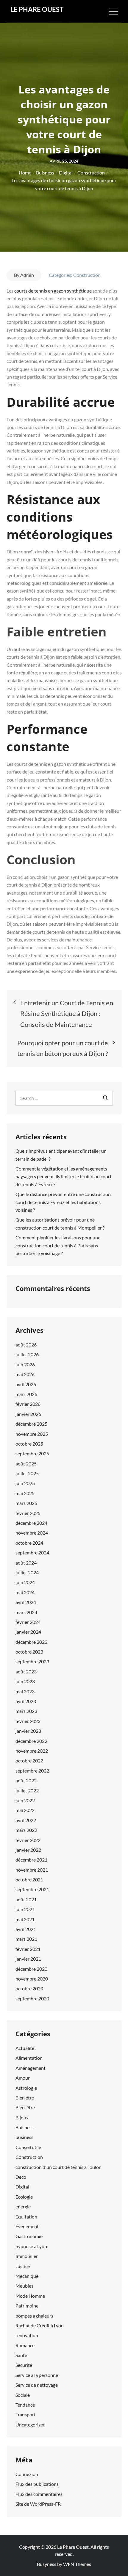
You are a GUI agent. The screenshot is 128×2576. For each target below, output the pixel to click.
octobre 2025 (29, 1444)
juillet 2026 (27, 1354)
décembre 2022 (31, 1741)
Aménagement (31, 2068)
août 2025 (26, 1464)
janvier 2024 (28, 1632)
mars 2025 (26, 1503)
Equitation (26, 2217)
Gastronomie (29, 2236)
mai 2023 (25, 1691)
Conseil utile (28, 2147)
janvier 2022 (28, 1850)
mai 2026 (25, 1374)
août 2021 (26, 1899)
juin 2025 (25, 1483)
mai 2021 (25, 1919)
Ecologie (24, 2197)
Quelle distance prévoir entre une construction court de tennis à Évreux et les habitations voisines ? (63, 1202)
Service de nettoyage (37, 2385)
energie (23, 2206)
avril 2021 (26, 1929)
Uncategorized (31, 2425)
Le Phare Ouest (37, 9)
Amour (23, 2078)
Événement (27, 2226)
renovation (27, 2335)
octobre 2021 (29, 1879)
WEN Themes (77, 2564)
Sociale (23, 2395)
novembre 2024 (32, 1533)
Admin (27, 275)
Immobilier (27, 2256)
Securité (24, 2365)
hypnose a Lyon (31, 2246)
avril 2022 (26, 1820)
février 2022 (28, 1840)
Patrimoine (27, 2306)
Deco (21, 2177)
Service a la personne (37, 2375)
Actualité (25, 2048)
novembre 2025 (32, 1434)
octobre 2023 (29, 1652)
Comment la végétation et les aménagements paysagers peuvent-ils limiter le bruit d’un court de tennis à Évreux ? (64, 1176)
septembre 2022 (32, 1771)
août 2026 (26, 1345)
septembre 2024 (32, 1553)
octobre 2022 (29, 1761)
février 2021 (28, 1949)
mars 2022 (26, 1830)
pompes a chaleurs (34, 2316)
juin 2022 (25, 1800)
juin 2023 (25, 1681)
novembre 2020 (32, 1979)
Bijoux (22, 2117)
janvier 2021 (28, 1959)
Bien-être (25, 2107)
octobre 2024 (29, 1543)
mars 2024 (26, 1612)
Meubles (24, 2286)
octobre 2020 (29, 1988)
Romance (25, 2345)
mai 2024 (25, 1592)
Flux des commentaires (39, 2494)
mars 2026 (26, 1394)
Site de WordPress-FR (38, 2504)
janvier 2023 (28, 1731)
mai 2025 (25, 1493)
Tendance (25, 2405)
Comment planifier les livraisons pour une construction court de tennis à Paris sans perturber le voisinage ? (58, 1245)
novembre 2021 (32, 1870)
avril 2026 (26, 1384)
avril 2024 (26, 1602)
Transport (26, 2414)
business (24, 2137)
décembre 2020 (31, 1969)
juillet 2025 (27, 1473)
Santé (21, 2355)
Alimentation (29, 2058)
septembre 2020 (32, 1998)
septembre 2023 (32, 1661)
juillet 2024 (27, 1572)
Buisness (25, 2127)
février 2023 (28, 1721)
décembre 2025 (31, 1424)
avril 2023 (26, 1701)
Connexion (27, 2474)
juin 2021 (25, 1909)
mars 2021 (26, 1939)
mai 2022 (25, 1810)
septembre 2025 (32, 1453)
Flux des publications (37, 2484)
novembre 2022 (32, 1751)
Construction (87, 275)
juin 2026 (25, 1364)
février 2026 (28, 1404)
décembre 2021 (31, 1860)
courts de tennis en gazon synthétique (53, 291)
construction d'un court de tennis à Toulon (58, 2167)
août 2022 (26, 1780)
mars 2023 (26, 1711)
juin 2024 (25, 1582)
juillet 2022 (27, 1790)
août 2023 (26, 1671)
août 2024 (26, 1563)
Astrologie (26, 2088)
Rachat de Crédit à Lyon (40, 2325)
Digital (22, 2187)
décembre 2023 (31, 1642)
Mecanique (27, 2276)
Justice (23, 2266)
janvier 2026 (28, 1414)
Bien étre (25, 2098)
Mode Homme (30, 2296)
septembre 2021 (32, 1889)
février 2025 (28, 1513)
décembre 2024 (31, 1523)
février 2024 (28, 1622)
